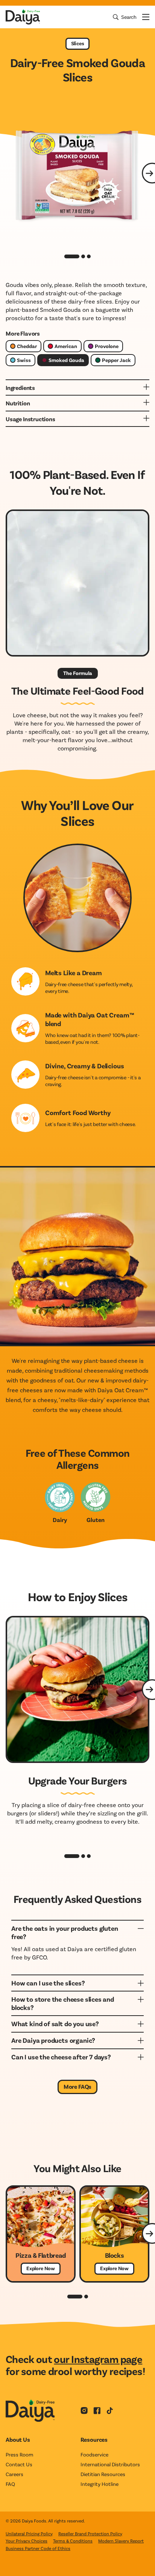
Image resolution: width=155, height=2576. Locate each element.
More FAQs (78, 2086)
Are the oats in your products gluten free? (65, 1932)
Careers (14, 2474)
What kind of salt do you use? (55, 2024)
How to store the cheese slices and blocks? (63, 2003)
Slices (78, 43)
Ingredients (20, 387)
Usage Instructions (30, 419)
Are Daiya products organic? (53, 2040)
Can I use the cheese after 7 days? (61, 2057)
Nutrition (18, 403)
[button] (72, 1856)
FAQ (10, 2484)
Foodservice (94, 2454)
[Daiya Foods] (23, 17)
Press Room (19, 2454)
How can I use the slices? (48, 1983)
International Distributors (110, 2464)
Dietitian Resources (103, 2474)
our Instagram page (98, 2359)
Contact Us (19, 2464)
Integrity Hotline (100, 2484)
